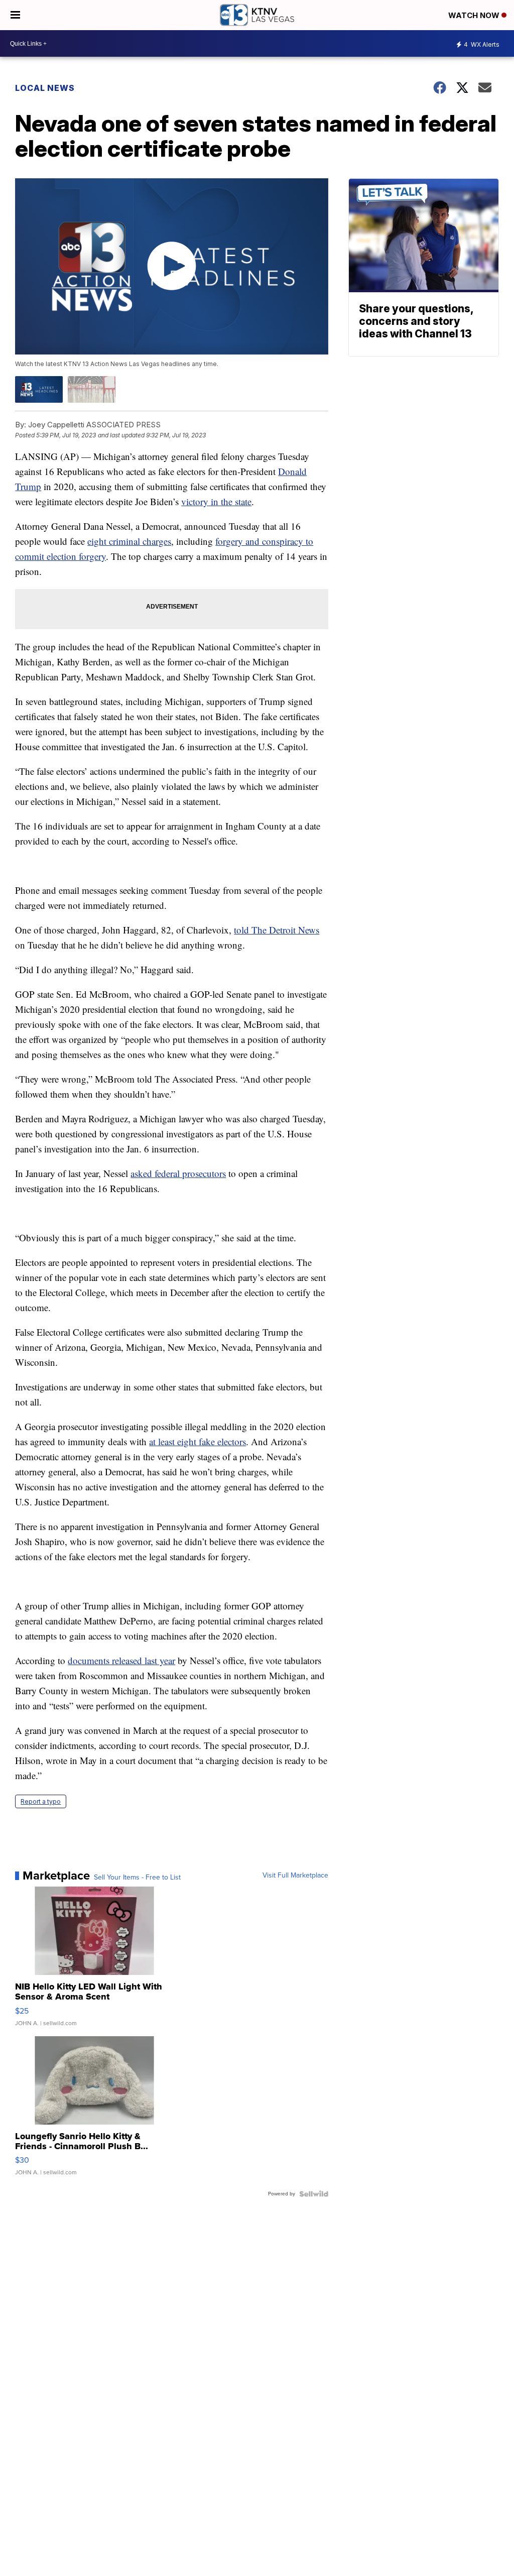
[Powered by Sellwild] (314, 2194)
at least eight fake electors (198, 1441)
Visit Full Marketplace (295, 1876)
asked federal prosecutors (178, 1173)
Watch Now (475, 15)
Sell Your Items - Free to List (137, 1878)
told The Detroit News (277, 930)
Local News (45, 88)
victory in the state (216, 501)
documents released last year (121, 1660)
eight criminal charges (129, 541)
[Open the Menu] (15, 15)
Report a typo (41, 1801)
